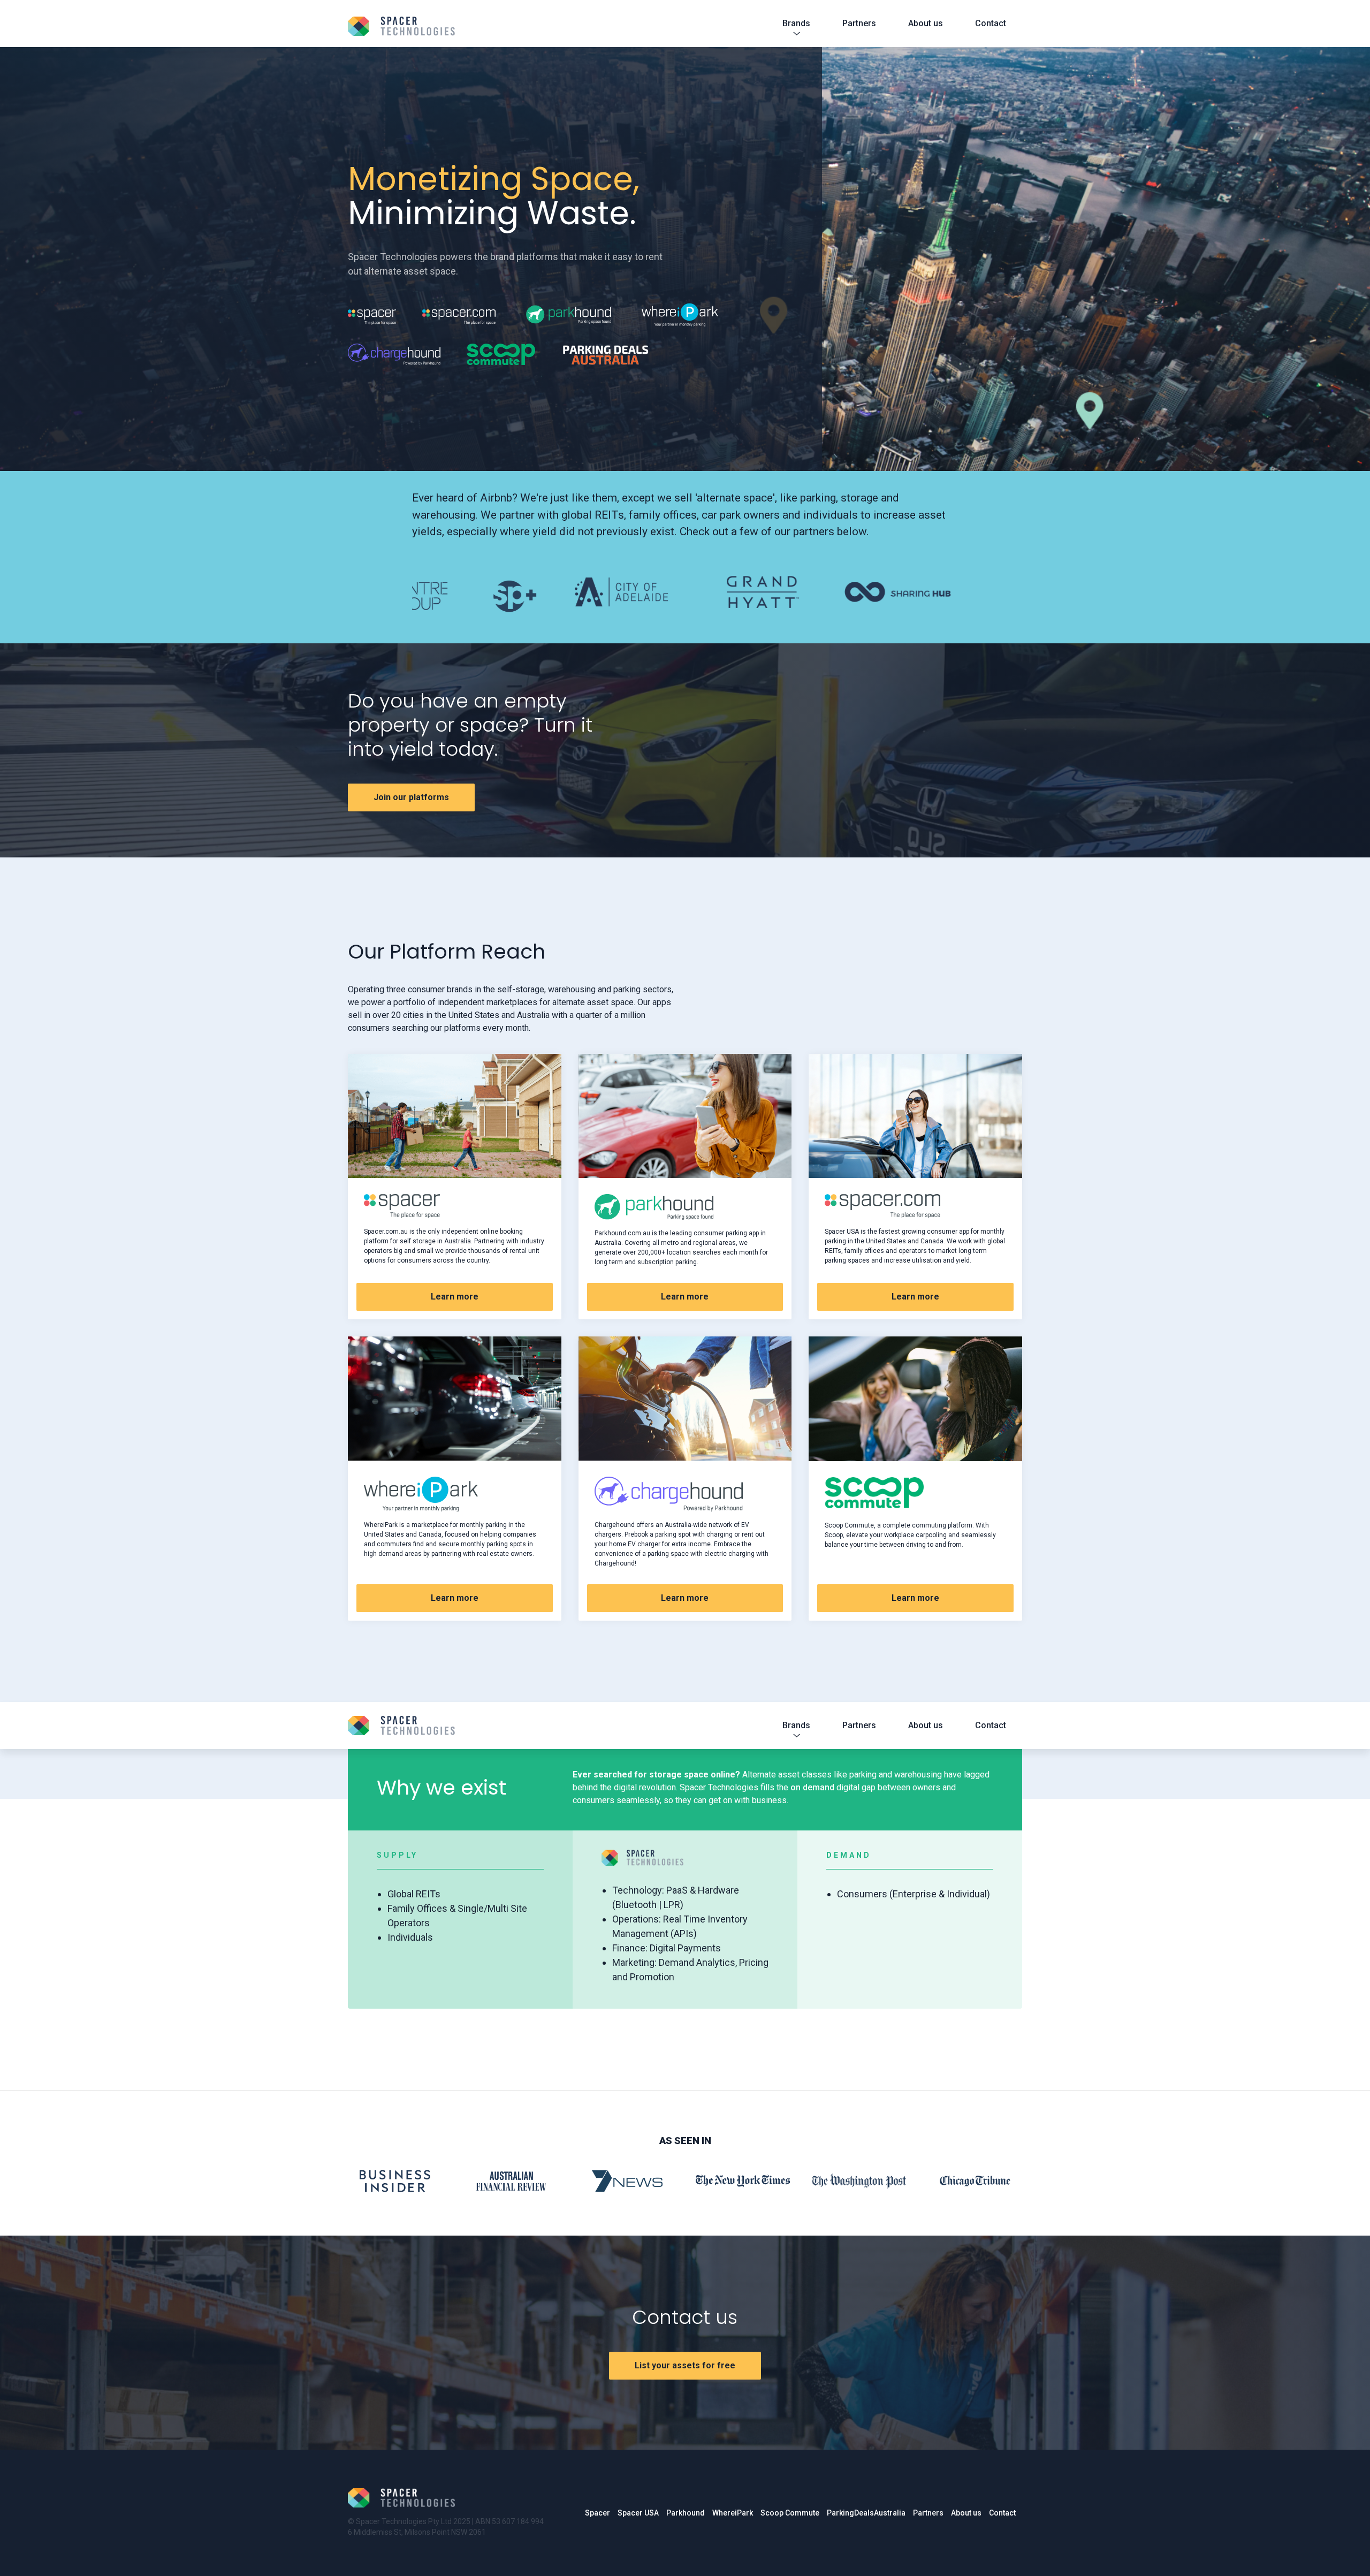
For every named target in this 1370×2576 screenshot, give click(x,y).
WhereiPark (733, 2513)
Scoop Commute (790, 2513)
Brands (796, 23)
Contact (991, 23)
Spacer (598, 2513)
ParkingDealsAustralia (866, 2513)
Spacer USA (638, 2513)
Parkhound (686, 2513)
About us (926, 23)
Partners (859, 23)
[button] (433, 596)
